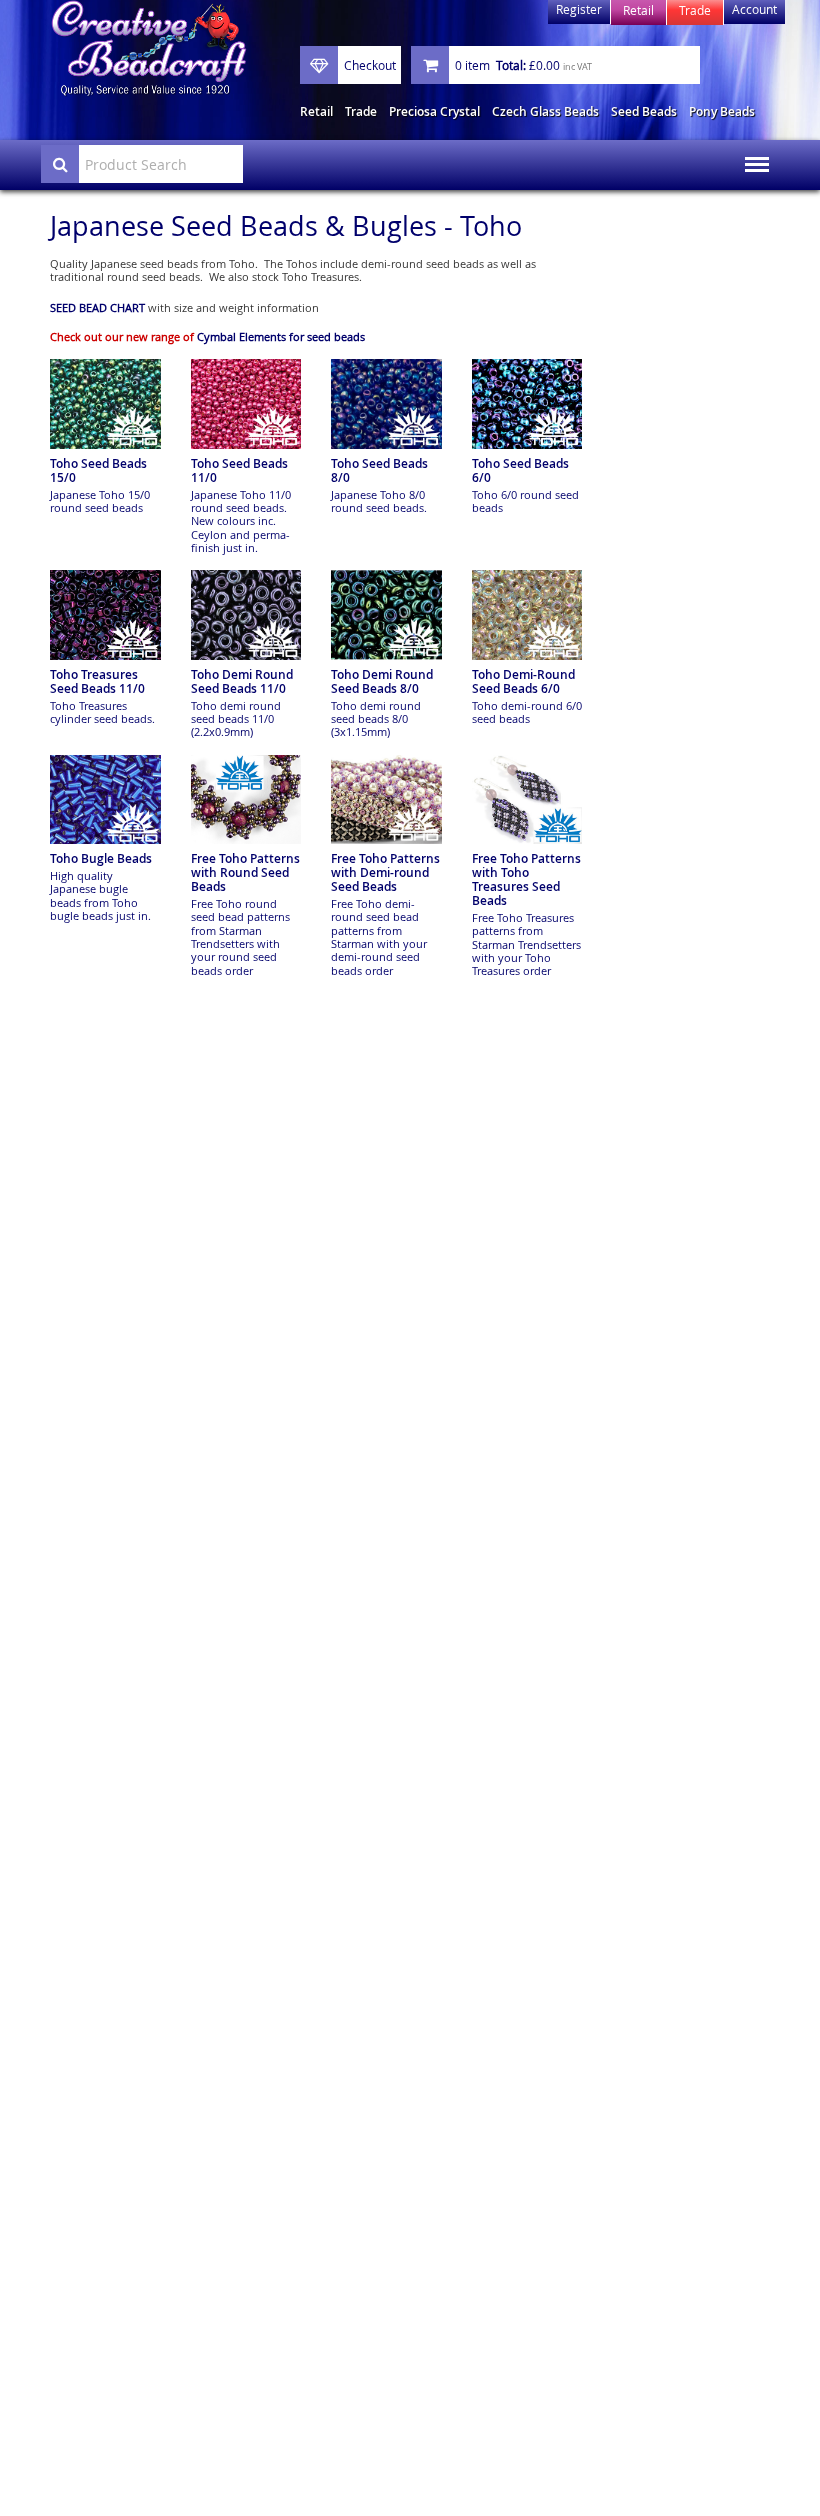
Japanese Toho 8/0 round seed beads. (379, 501)
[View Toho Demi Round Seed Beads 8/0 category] (386, 615)
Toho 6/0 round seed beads (525, 501)
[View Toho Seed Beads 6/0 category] (527, 404)
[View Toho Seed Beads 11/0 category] (246, 404)
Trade (361, 111)
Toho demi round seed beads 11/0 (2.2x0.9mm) (236, 719)
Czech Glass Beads (545, 111)
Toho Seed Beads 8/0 (379, 470)
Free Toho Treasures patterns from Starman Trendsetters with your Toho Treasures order (526, 944)
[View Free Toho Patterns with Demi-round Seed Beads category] (386, 800)
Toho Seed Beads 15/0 (98, 470)
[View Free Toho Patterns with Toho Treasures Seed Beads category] (527, 800)
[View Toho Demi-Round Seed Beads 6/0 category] (527, 615)
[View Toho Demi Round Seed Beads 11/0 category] (246, 615)
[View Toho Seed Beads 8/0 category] (386, 404)
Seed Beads (644, 111)
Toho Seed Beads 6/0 (520, 470)
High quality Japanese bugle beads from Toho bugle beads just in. (100, 895)
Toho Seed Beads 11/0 (239, 470)
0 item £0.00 (523, 65)
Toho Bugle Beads (101, 858)
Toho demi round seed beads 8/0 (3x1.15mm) (376, 719)
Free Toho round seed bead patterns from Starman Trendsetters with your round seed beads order (240, 937)
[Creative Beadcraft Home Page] (149, 48)
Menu (751, 151)
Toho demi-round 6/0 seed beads (527, 712)
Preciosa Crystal (434, 111)
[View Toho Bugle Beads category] (105, 800)
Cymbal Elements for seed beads (281, 336)
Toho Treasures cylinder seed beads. (102, 712)
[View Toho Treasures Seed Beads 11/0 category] (105, 615)
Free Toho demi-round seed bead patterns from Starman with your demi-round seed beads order (379, 937)
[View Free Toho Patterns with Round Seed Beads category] (246, 800)
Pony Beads (722, 111)
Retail (316, 111)
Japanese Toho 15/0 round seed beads (100, 501)
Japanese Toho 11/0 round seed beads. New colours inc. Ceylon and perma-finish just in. (241, 521)
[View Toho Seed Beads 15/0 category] (105, 404)
